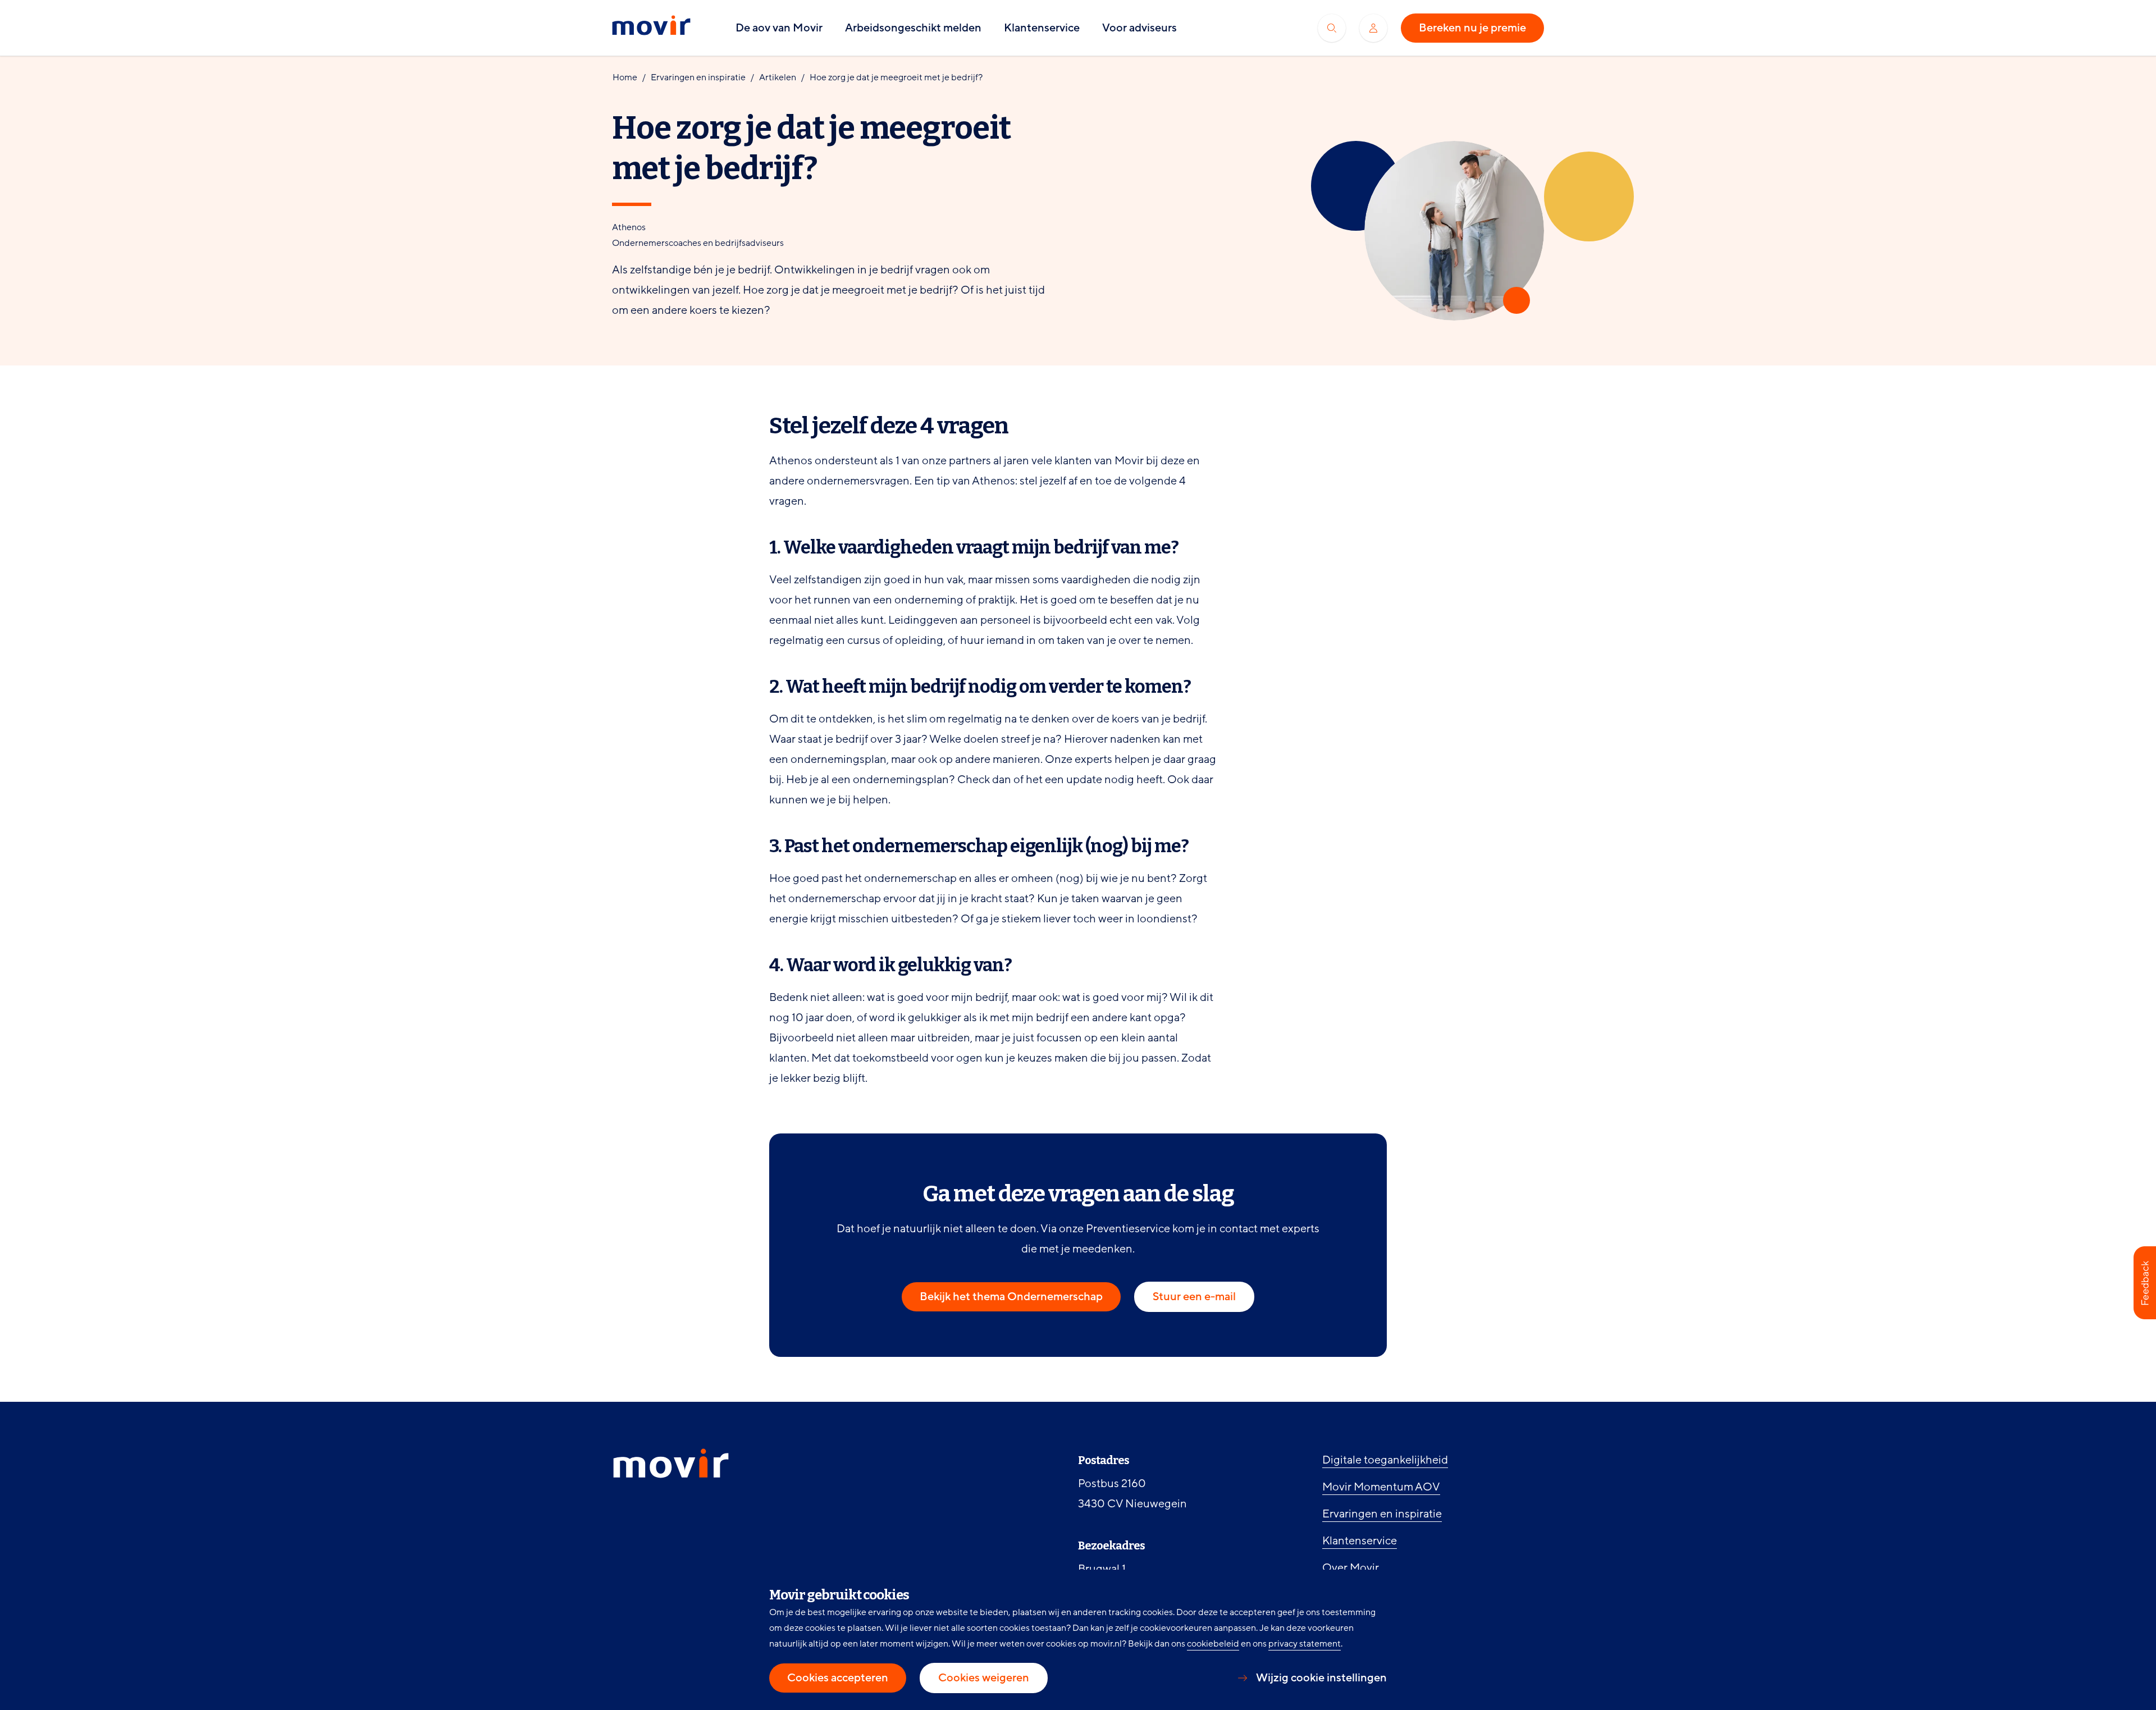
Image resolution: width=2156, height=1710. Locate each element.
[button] (2145, 1283)
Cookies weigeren (984, 1678)
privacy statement (1305, 1644)
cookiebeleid (1213, 1644)
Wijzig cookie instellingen (1321, 1678)
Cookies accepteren (838, 1678)
